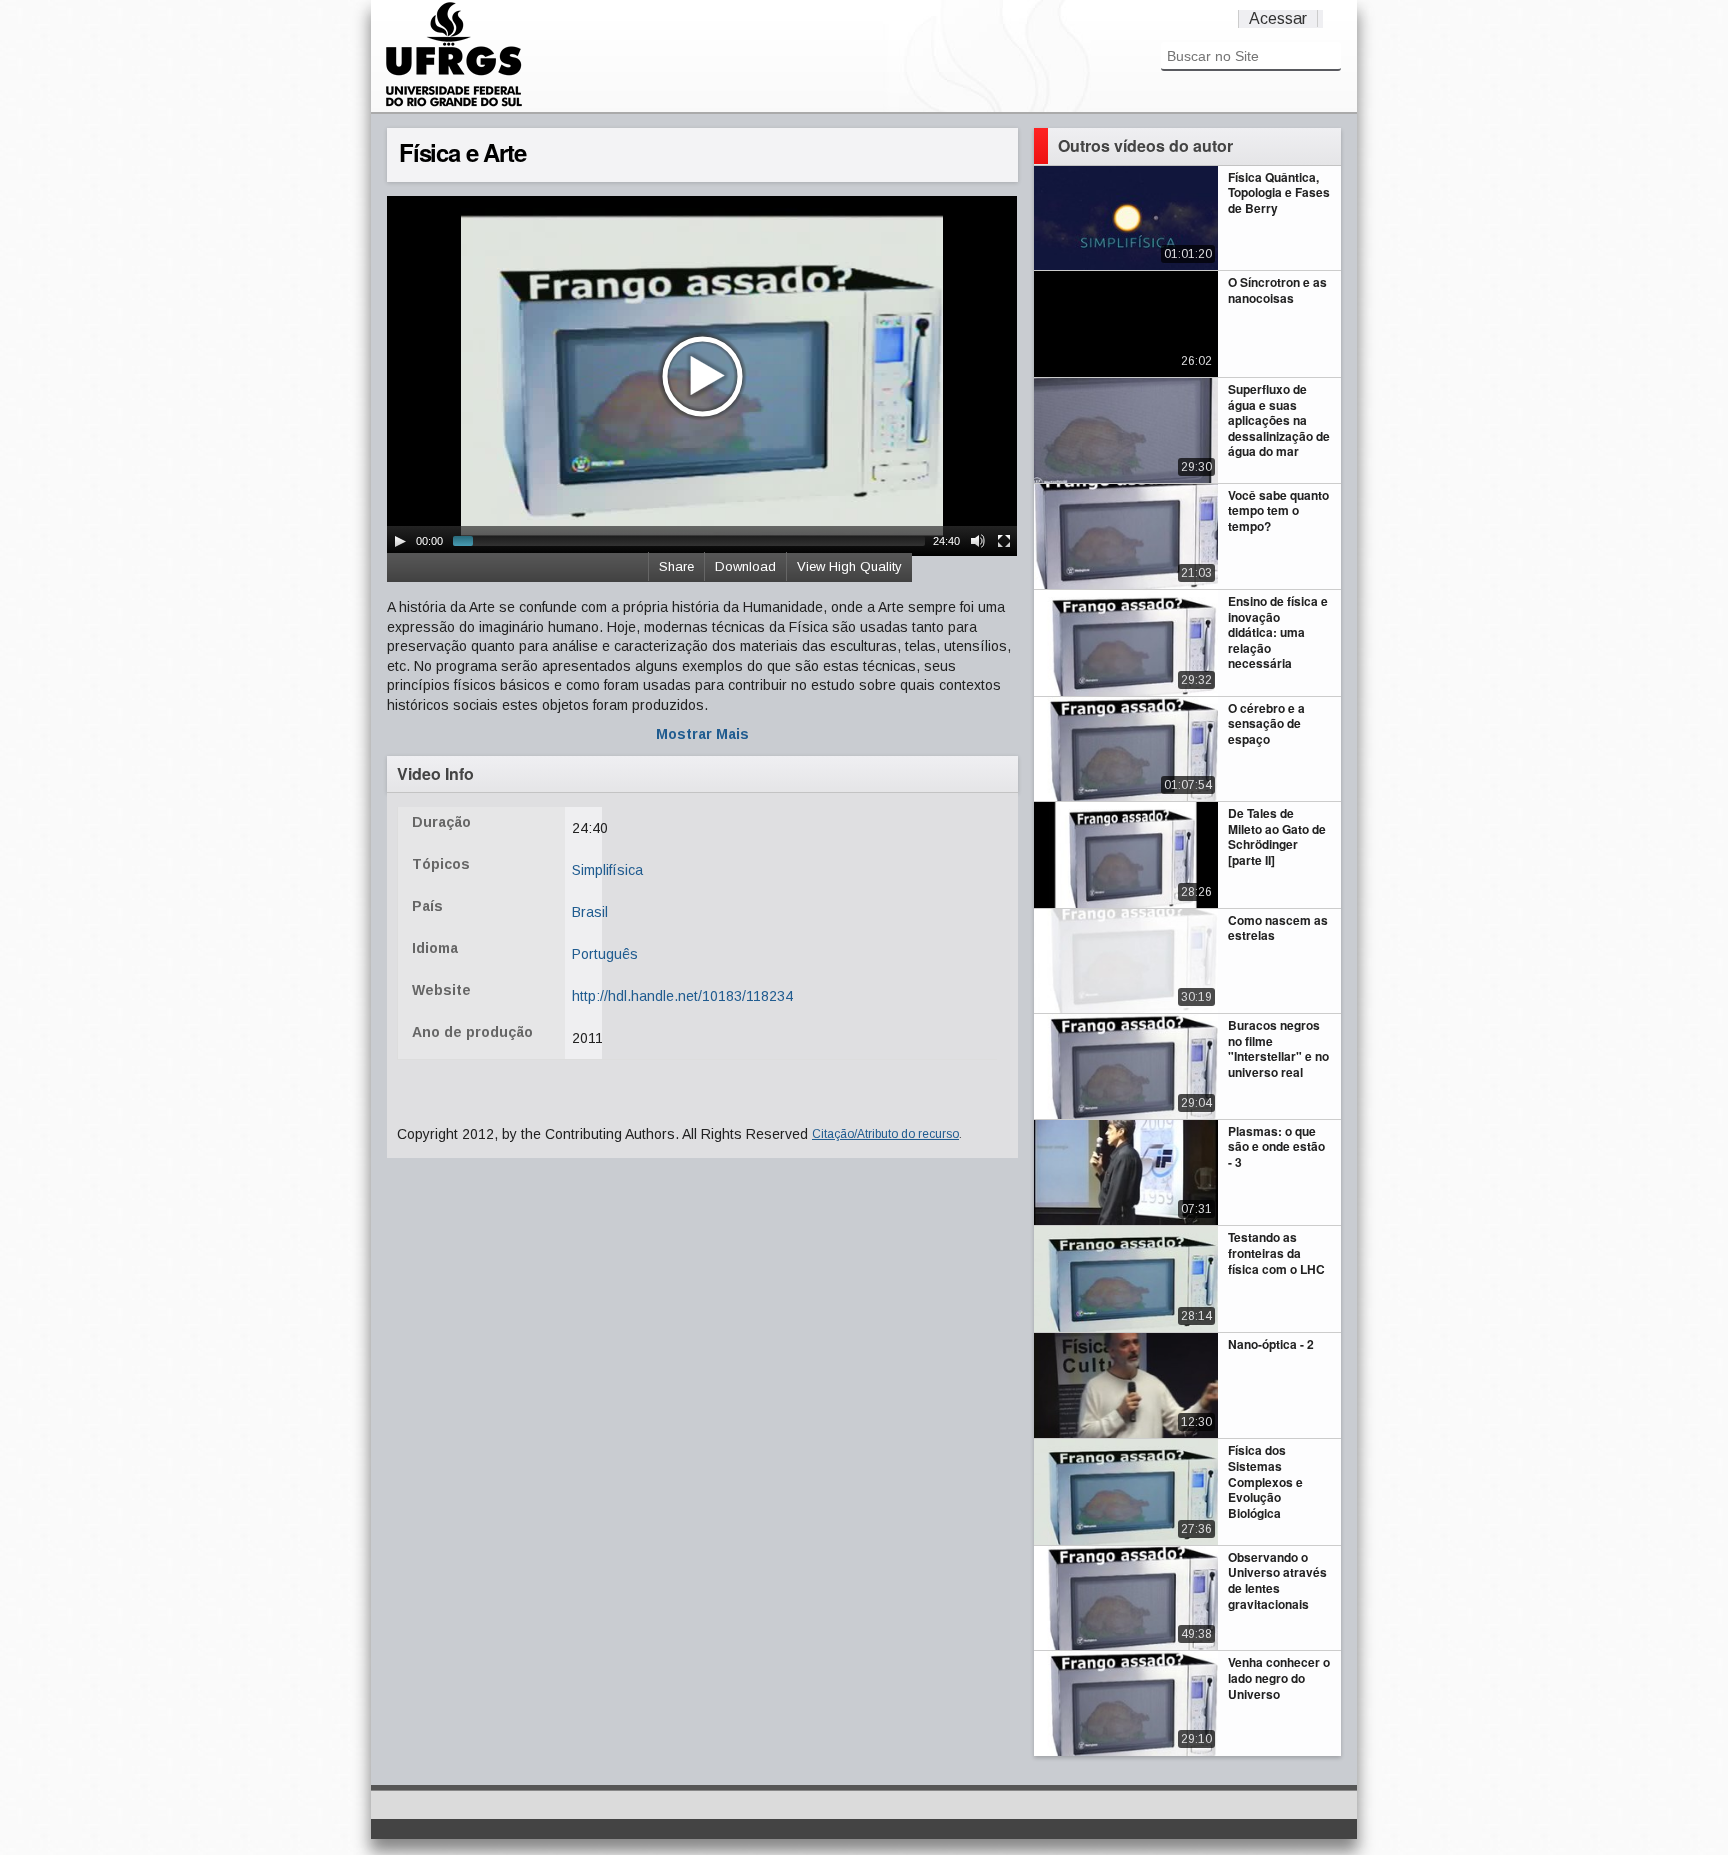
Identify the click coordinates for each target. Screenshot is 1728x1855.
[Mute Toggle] (978, 541)
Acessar (1278, 18)
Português (605, 954)
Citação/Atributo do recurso (885, 1134)
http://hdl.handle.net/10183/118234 (682, 996)
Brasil (590, 912)
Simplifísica (607, 870)
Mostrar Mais (702, 734)
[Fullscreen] (1004, 541)
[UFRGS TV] (454, 104)
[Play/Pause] (400, 541)
